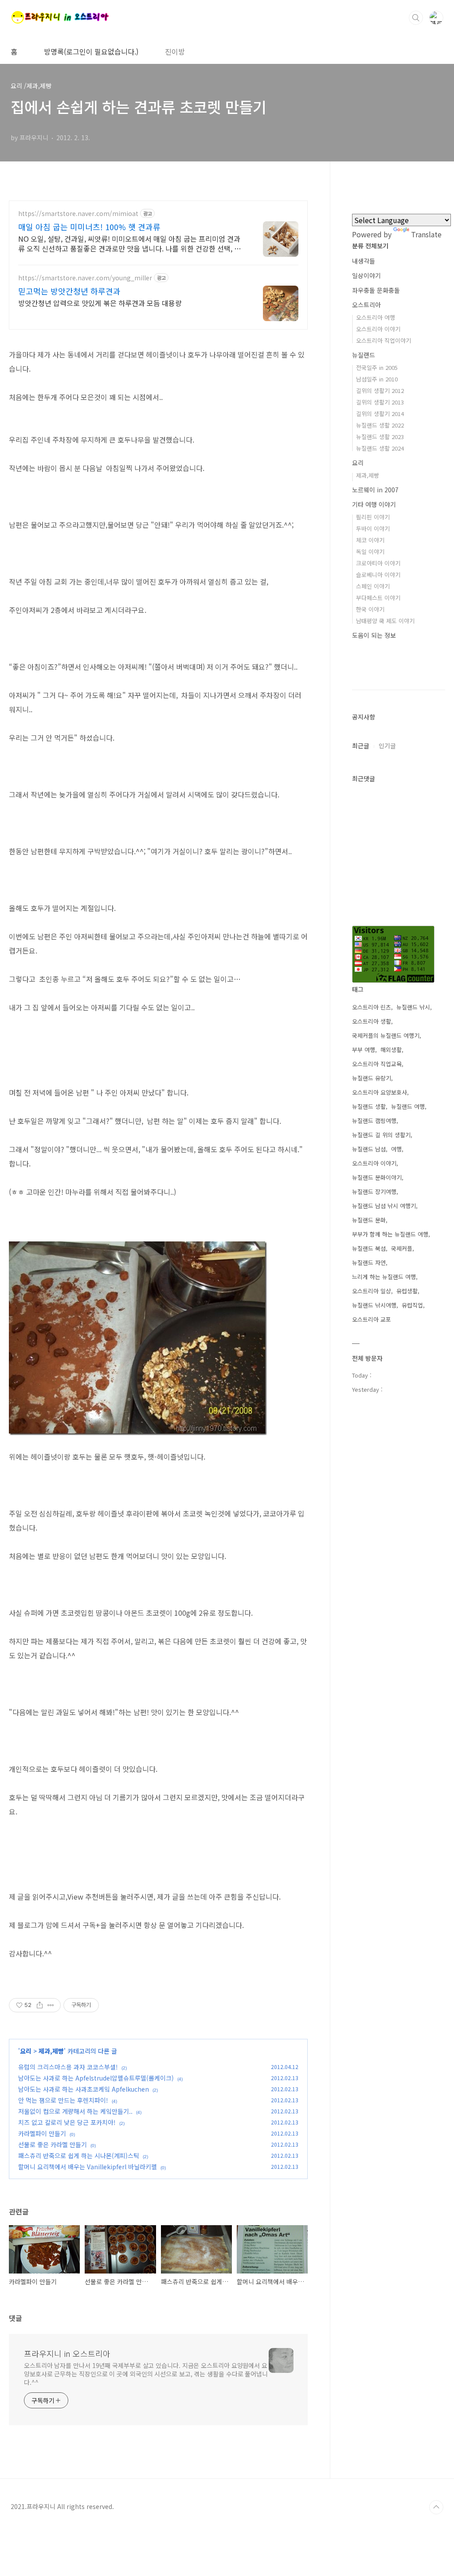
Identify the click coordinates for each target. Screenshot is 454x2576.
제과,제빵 (51, 2051)
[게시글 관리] (51, 2005)
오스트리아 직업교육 (377, 1064)
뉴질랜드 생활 (369, 1106)
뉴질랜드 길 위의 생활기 (381, 1135)
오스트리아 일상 (372, 1291)
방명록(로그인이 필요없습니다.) (91, 51)
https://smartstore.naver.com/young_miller (85, 278)
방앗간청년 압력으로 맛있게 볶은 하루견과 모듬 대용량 (100, 303)
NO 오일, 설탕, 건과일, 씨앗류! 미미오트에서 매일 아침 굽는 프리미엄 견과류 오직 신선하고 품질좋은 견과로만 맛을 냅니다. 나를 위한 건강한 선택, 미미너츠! (129, 243)
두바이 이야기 (373, 528)
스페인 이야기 (373, 586)
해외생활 (391, 1050)
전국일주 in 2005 (377, 367)
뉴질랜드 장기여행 (374, 1192)
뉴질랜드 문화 (369, 1220)
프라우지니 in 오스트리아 (67, 2353)
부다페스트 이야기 (378, 598)
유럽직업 (412, 1305)
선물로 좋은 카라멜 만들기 (53, 2144)
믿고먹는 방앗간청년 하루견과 (69, 291)
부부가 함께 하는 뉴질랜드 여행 (390, 1234)
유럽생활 (407, 1291)
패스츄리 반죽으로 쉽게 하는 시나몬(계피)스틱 (79, 2156)
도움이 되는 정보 (374, 635)
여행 (396, 1149)
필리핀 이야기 (373, 517)
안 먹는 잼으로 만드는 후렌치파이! (63, 2100)
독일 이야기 (370, 552)
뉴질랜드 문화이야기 (377, 1177)
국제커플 (402, 1248)
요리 (27, 2051)
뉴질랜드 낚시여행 (374, 1305)
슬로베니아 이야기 (378, 575)
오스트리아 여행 (376, 317)
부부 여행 (364, 1050)
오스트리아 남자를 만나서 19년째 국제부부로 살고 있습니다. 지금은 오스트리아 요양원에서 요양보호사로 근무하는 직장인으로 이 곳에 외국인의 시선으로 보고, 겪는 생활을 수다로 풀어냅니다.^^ (146, 2374)
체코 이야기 (370, 540)
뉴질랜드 (364, 355)
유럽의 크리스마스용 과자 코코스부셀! (68, 2067)
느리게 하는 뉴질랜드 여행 (384, 1277)
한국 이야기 (370, 609)
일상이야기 (366, 275)
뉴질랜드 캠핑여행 (374, 1121)
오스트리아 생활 (372, 1021)
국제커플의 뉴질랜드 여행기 (386, 1035)
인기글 (387, 746)
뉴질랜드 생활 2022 (380, 425)
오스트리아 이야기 (378, 329)
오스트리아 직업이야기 (384, 340)
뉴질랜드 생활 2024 (380, 448)
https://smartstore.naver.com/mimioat (78, 214)
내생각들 (364, 261)
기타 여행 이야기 (374, 504)
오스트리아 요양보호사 (380, 1092)
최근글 (361, 746)
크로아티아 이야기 (378, 563)
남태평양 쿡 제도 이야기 (385, 621)
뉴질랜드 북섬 (369, 1248)
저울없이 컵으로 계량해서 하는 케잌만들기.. (75, 2111)
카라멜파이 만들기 (42, 2133)
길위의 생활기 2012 (380, 391)
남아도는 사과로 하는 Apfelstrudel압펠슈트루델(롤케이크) (96, 2078)
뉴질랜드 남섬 (369, 1149)
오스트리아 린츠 (372, 1007)
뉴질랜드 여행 (408, 1106)
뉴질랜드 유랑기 (372, 1078)
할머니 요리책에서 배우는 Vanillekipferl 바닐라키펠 (88, 2167)
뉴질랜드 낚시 (413, 1007)
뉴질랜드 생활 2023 (380, 437)
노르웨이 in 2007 (375, 490)
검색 (416, 18)
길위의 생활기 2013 (380, 402)
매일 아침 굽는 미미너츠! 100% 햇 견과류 (89, 227)
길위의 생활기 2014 (380, 414)
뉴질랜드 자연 (369, 1262)
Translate (426, 234)
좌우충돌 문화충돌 (376, 290)
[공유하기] (40, 2005)
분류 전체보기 (370, 246)
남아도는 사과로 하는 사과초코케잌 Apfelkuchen (84, 2089)
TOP (436, 2507)
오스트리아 (366, 305)
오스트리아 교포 (372, 1319)
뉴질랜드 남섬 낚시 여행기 (384, 1206)
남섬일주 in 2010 (377, 379)
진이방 (175, 51)
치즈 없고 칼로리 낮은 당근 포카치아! (67, 2122)
